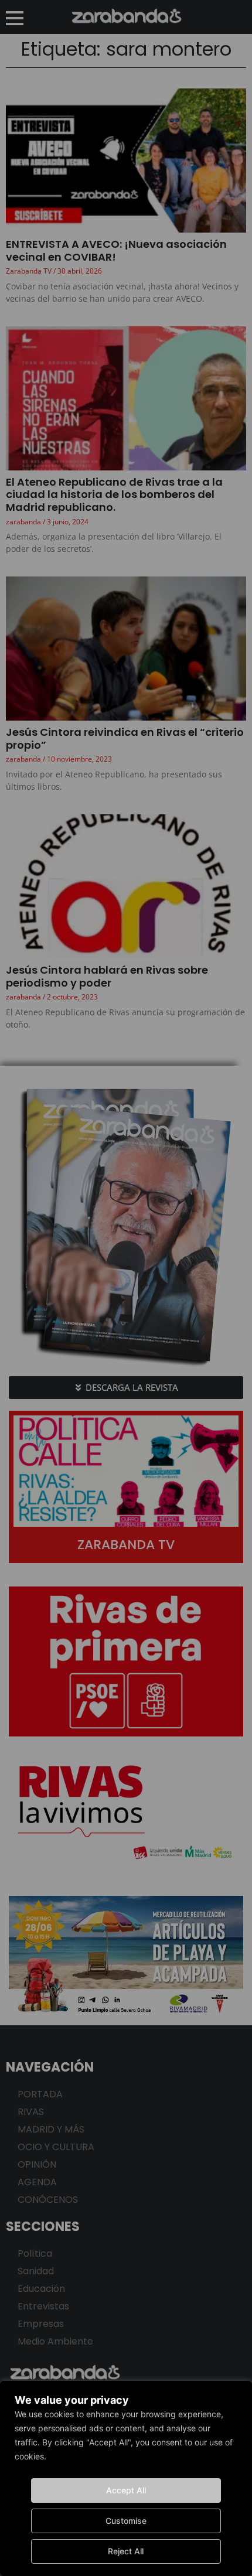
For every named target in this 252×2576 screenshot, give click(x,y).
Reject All (126, 2551)
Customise (126, 2521)
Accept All (126, 2490)
